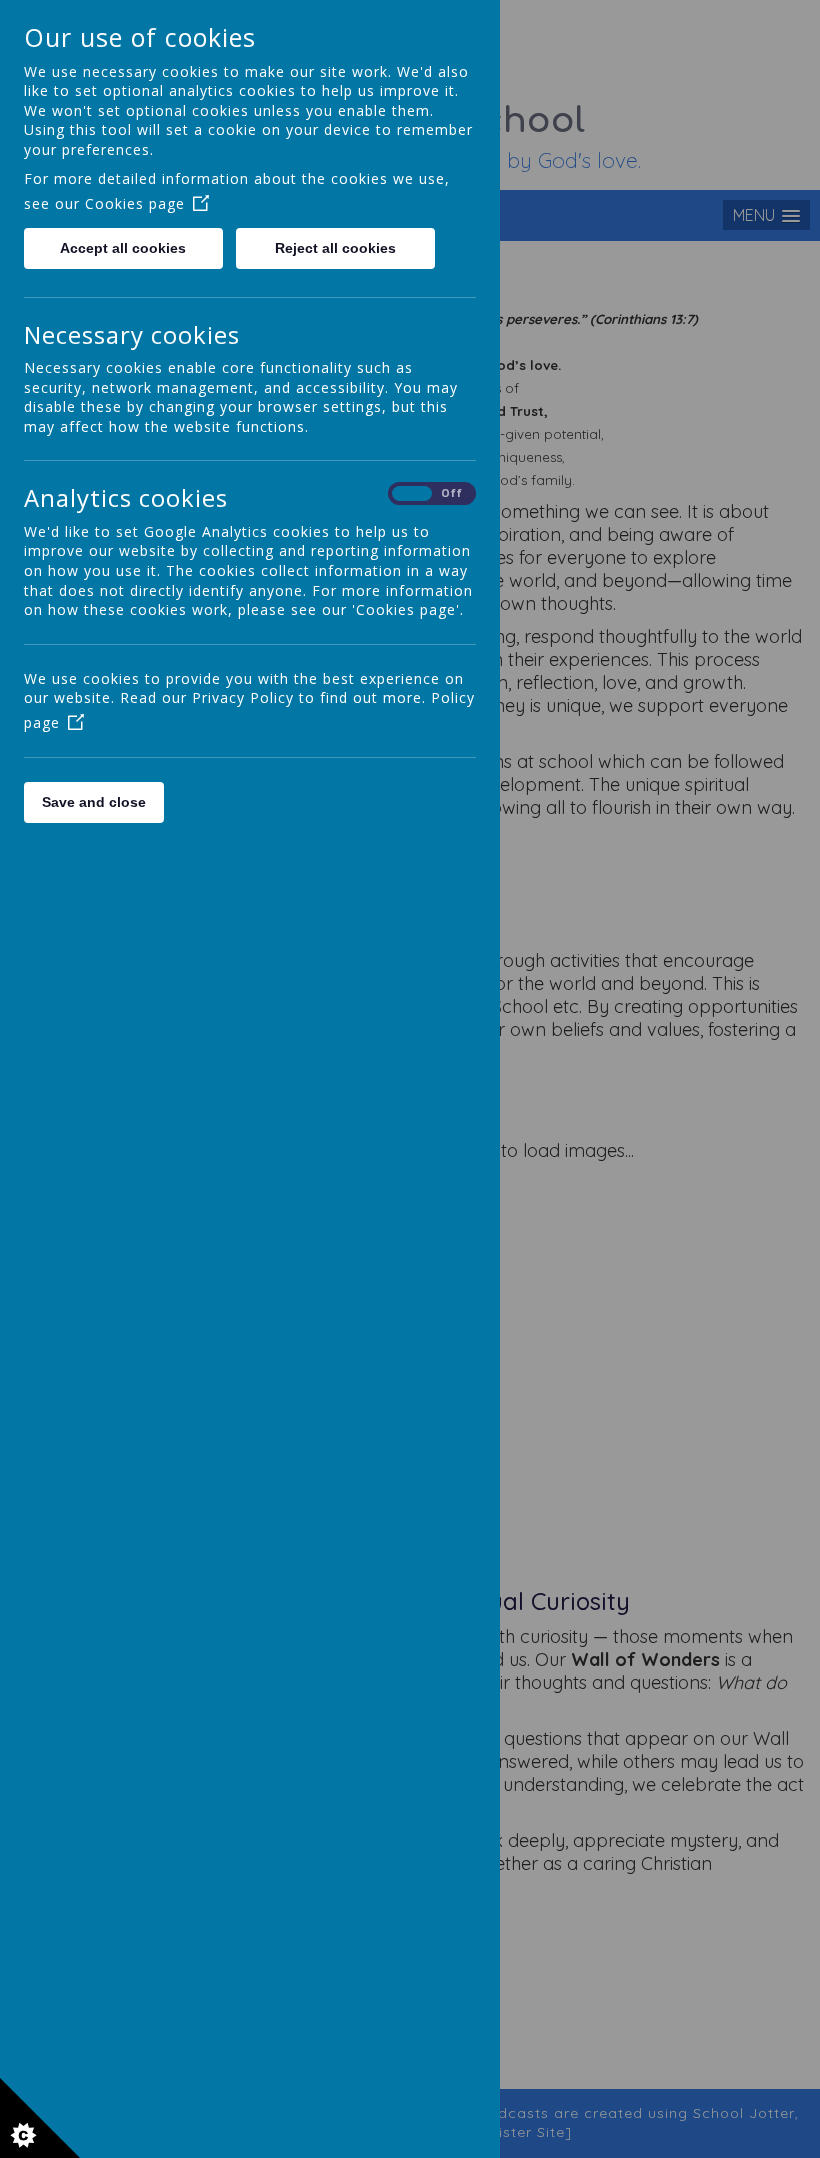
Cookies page (135, 203)
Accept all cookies (123, 248)
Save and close (94, 802)
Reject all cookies (335, 248)
